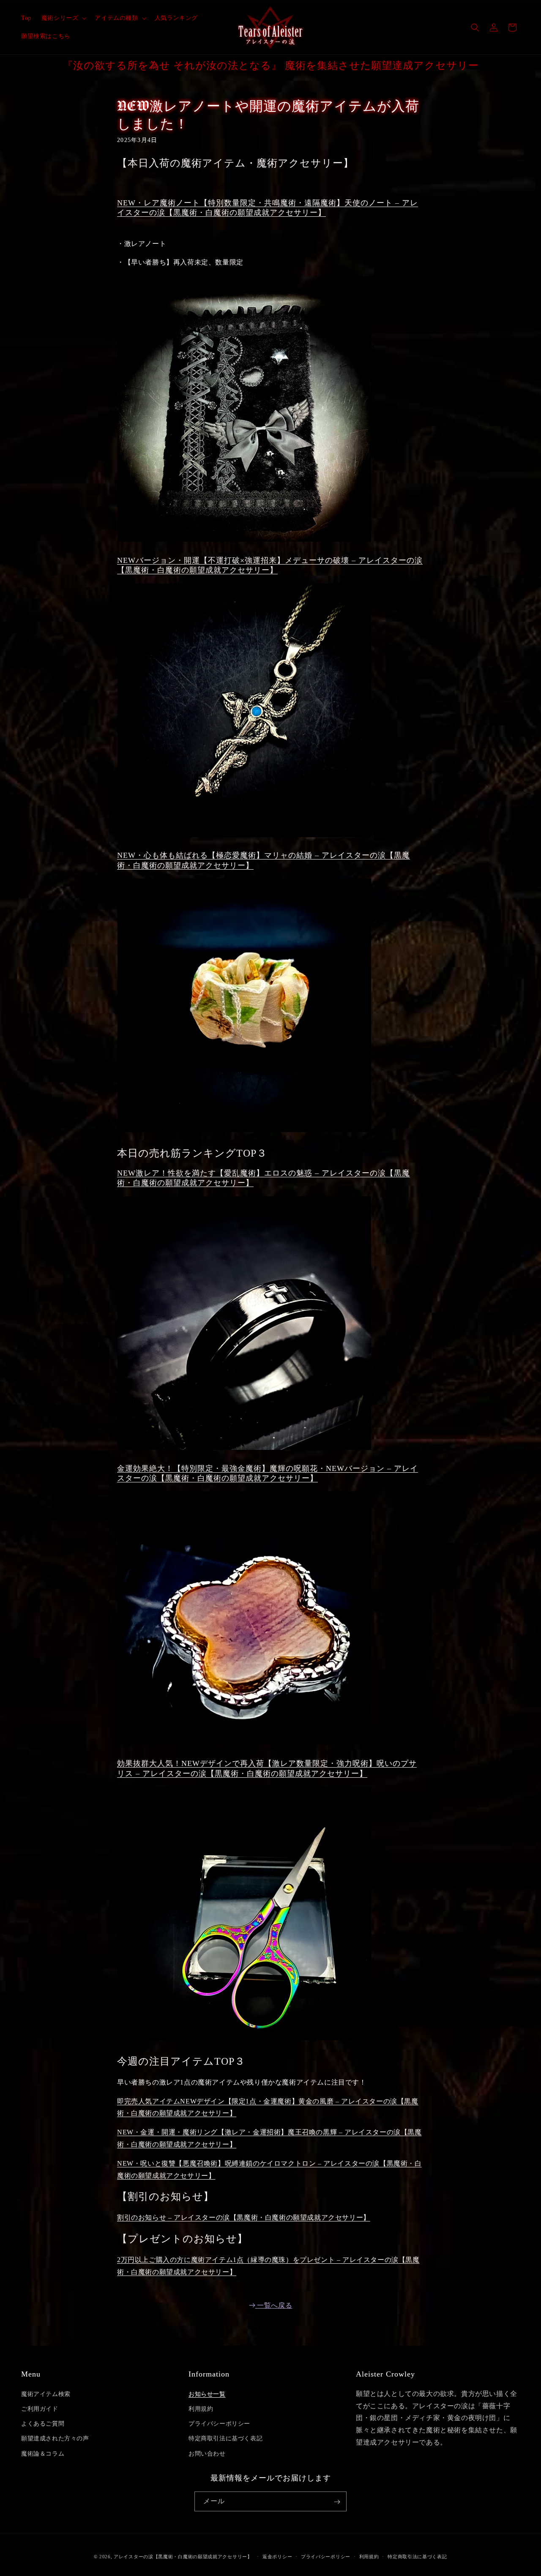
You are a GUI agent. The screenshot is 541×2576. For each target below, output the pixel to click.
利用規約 (201, 2408)
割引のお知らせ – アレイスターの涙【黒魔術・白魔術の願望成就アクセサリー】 (244, 2217)
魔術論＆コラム (43, 2453)
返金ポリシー (277, 2556)
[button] (63, 18)
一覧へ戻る (275, 2305)
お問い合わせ (207, 2453)
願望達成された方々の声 (55, 2438)
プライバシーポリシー (219, 2424)
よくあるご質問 (43, 2424)
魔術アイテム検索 (46, 2394)
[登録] (337, 2502)
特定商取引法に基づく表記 (225, 2438)
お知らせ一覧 (207, 2394)
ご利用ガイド (40, 2408)
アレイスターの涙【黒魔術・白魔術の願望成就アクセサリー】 (183, 2557)
